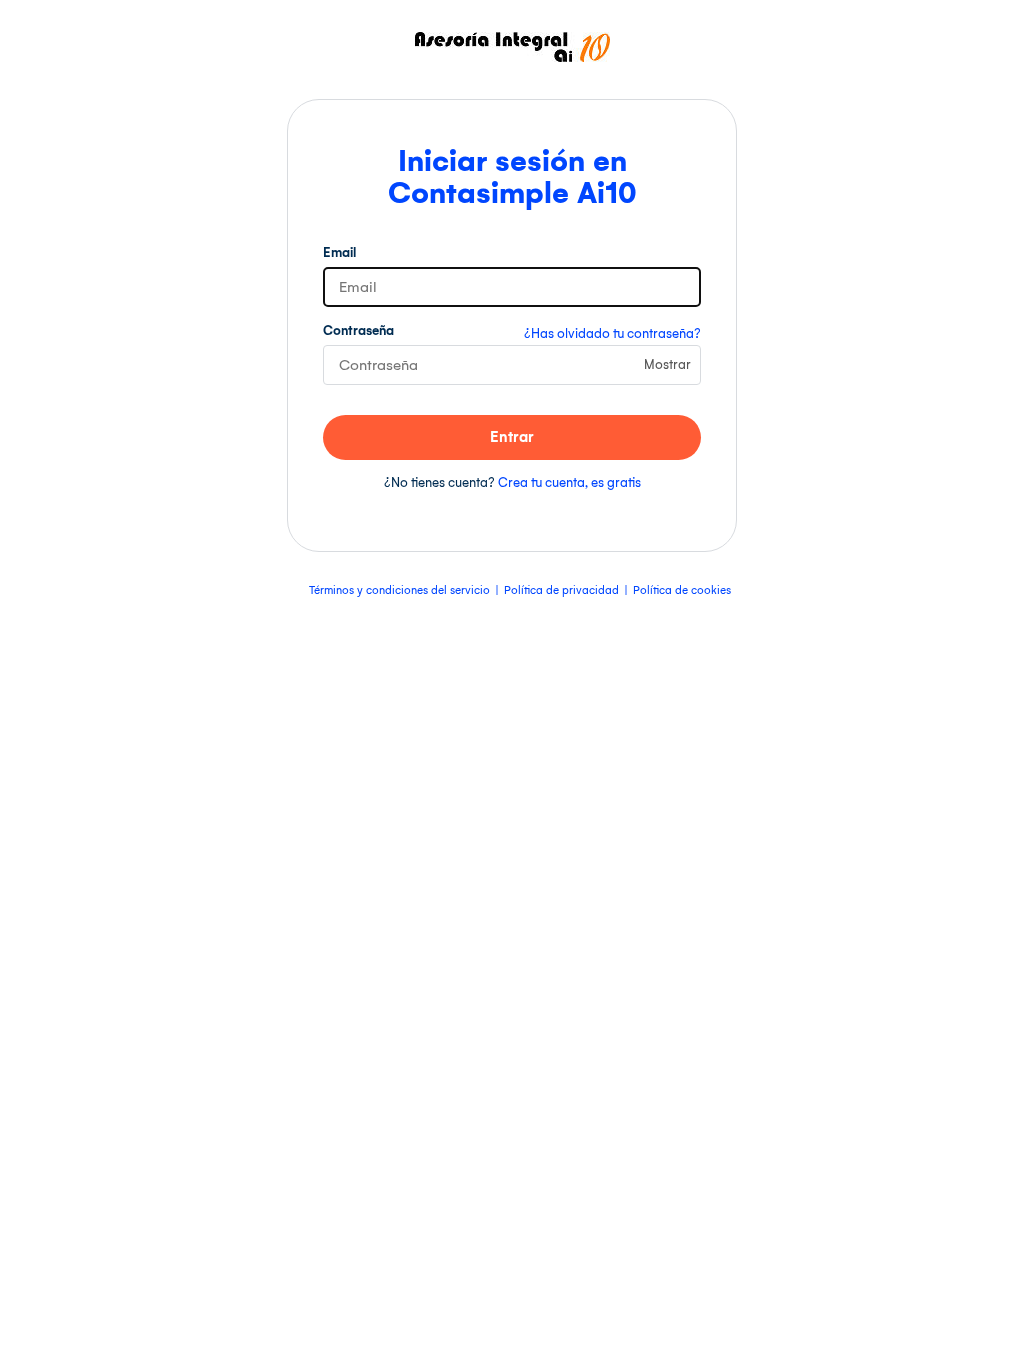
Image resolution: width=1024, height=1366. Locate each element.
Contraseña (358, 330)
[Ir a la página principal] (512, 57)
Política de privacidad (561, 590)
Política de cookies (682, 590)
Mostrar (667, 364)
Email (339, 252)
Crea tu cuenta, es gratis (569, 482)
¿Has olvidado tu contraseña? (612, 333)
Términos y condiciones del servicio (399, 590)
